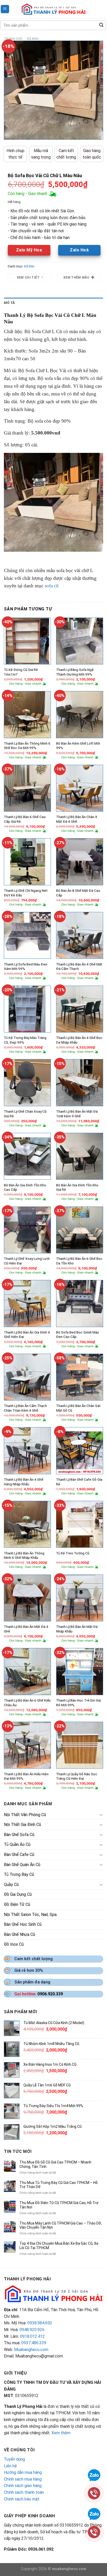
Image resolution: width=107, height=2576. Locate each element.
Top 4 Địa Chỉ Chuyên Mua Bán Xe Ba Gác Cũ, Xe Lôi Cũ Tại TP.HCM (59, 2246)
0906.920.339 (50, 1994)
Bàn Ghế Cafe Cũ (19, 1855)
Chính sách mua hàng (23, 2479)
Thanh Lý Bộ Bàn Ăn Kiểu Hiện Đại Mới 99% (26, 1776)
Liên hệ (10, 2466)
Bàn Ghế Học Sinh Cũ (23, 1924)
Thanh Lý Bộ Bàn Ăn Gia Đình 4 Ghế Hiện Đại (27, 1335)
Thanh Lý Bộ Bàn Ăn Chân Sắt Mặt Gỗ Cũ (78, 1408)
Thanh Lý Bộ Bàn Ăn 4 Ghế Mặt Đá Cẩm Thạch (79, 967)
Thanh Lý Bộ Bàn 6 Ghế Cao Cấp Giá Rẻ (25, 819)
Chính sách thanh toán (24, 2492)
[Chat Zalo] (94, 2475)
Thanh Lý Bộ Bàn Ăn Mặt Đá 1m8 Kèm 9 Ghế (77, 1114)
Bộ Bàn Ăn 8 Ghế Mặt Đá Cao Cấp (78, 893)
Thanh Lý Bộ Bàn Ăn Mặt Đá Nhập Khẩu (77, 1629)
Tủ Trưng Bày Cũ (19, 1874)
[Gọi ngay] (94, 2493)
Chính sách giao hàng (23, 2486)
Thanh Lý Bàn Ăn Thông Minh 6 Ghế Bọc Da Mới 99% (27, 746)
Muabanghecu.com (31, 2350)
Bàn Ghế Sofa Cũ (19, 1835)
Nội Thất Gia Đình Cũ (22, 1825)
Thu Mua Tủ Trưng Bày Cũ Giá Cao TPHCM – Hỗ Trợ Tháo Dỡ (59, 2185)
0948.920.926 (32, 2330)
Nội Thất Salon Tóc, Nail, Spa (30, 1915)
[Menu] (5, 9)
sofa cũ (52, 586)
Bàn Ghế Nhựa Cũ (19, 1934)
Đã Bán (33, 39)
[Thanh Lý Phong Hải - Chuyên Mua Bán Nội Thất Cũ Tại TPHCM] (53, 9)
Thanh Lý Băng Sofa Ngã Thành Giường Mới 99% (75, 672)
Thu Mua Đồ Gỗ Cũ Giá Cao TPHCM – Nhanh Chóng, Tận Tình (55, 2164)
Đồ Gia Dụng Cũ (18, 1894)
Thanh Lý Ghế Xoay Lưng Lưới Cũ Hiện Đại (27, 1261)
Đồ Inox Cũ (14, 1944)
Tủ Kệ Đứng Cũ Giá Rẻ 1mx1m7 (21, 672)
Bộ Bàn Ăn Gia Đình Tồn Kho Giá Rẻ (77, 1187)
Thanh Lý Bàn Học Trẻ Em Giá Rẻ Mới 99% (78, 1703)
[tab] (53, 303)
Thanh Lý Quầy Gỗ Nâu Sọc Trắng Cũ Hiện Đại (77, 1776)
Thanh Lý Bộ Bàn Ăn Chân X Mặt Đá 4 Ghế (77, 819)
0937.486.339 (34, 2343)
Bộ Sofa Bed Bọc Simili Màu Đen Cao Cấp (78, 1335)
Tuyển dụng (14, 2459)
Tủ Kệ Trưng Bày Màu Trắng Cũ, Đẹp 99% (25, 1040)
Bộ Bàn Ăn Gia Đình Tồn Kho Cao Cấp (25, 1187)
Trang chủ (13, 39)
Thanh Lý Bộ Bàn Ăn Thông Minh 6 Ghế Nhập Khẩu (24, 1555)
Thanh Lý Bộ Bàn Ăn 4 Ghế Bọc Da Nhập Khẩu (79, 1040)
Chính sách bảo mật (22, 2499)
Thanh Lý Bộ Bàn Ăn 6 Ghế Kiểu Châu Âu (27, 1703)
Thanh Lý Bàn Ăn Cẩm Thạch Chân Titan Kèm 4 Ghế (25, 1408)
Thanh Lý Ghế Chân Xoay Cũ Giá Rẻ (25, 1114)
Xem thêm (61, 2433)
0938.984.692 (40, 2323)
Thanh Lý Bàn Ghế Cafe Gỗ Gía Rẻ (79, 1482)
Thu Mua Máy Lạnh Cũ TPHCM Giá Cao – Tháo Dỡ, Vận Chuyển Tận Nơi (61, 2225)
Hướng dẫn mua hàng (23, 2472)
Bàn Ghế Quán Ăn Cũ (22, 1865)
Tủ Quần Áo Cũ (17, 1844)
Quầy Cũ (11, 1885)
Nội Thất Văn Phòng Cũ (25, 1815)
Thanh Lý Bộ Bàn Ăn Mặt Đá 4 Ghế (26, 1629)
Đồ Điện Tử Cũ (17, 1904)
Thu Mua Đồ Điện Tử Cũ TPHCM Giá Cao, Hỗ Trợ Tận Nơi (59, 2205)
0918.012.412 (32, 2336)
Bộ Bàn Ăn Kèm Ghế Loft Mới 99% (78, 746)
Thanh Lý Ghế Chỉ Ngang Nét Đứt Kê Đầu (26, 893)
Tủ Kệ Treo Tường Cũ (73, 1553)
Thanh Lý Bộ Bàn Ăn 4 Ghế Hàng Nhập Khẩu (24, 1482)
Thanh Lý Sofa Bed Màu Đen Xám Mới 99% (26, 967)
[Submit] (101, 25)
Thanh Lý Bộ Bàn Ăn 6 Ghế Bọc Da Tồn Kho (79, 1261)
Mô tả (9, 303)
